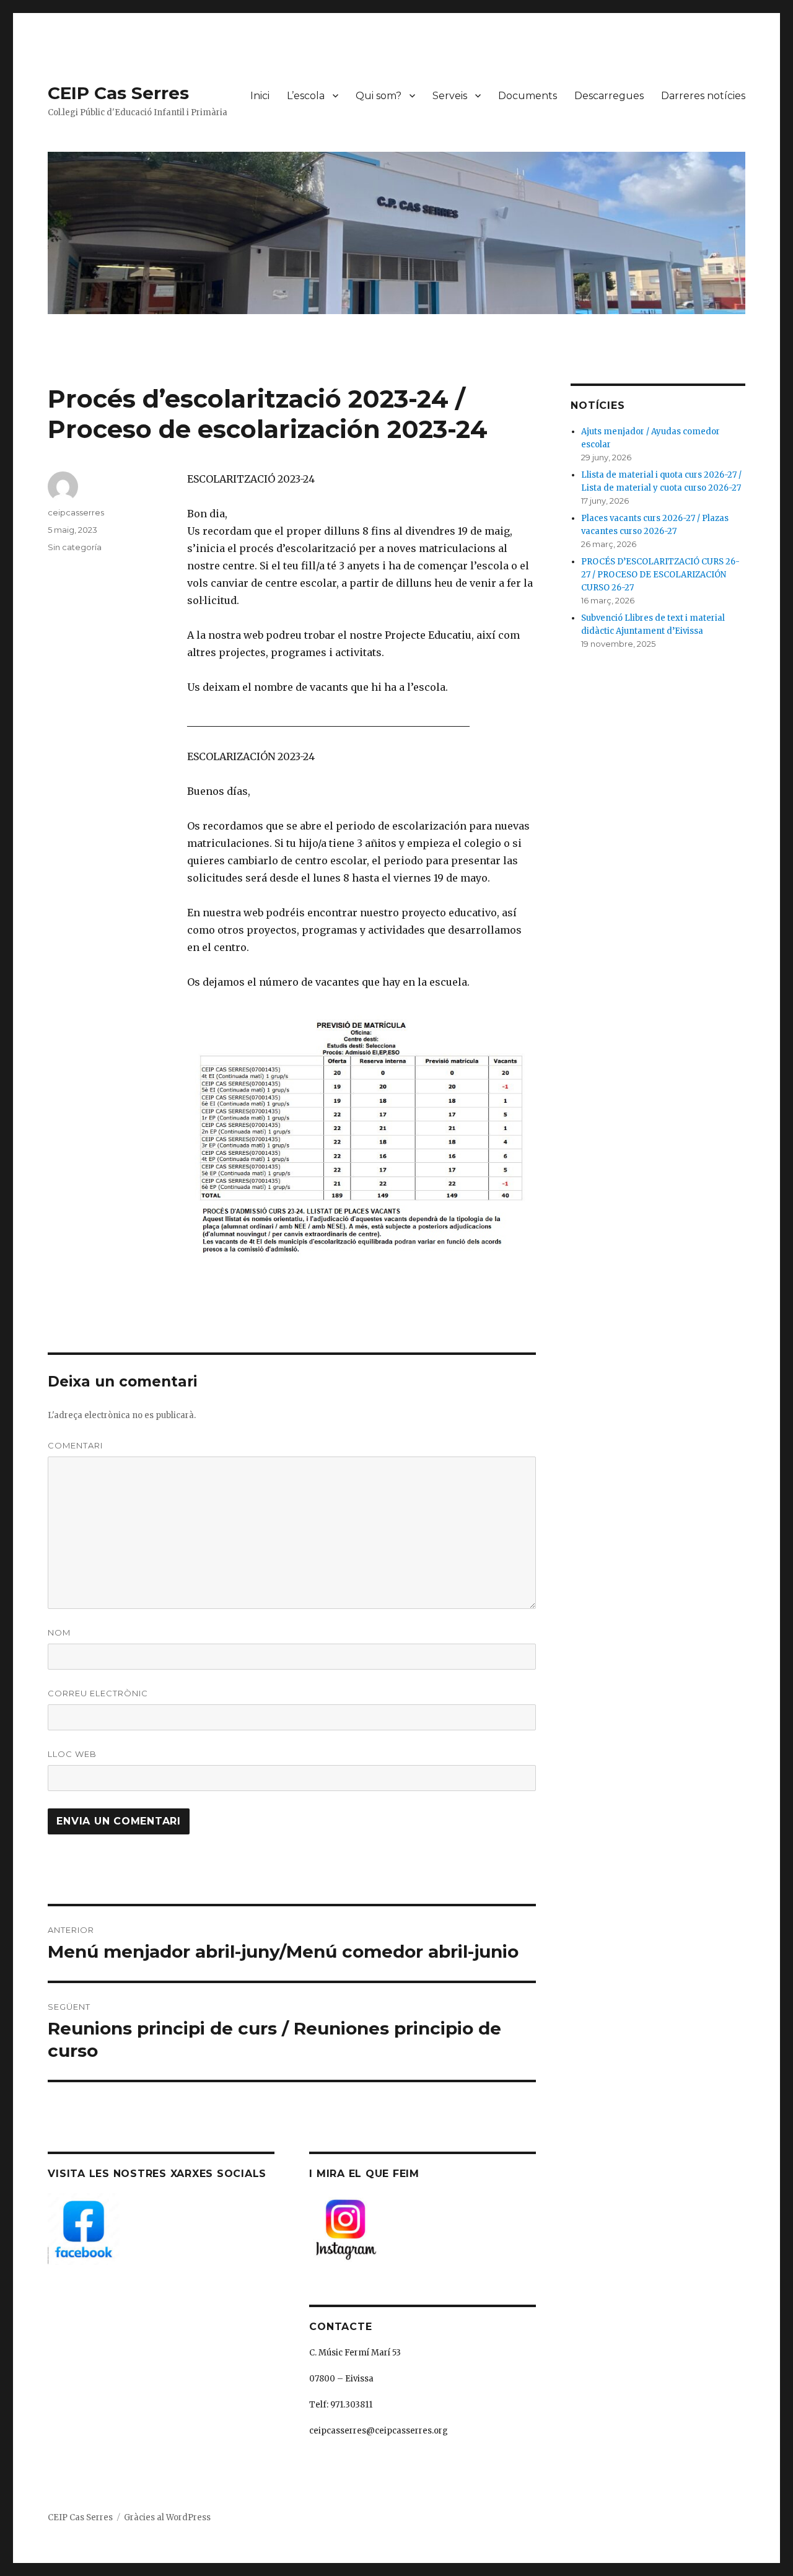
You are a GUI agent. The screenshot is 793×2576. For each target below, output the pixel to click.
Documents (528, 96)
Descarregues (609, 96)
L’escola (306, 96)
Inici (260, 96)
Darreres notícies (703, 96)
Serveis (450, 96)
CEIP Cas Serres (118, 93)
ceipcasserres (76, 512)
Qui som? (379, 96)
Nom (59, 1632)
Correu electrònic (98, 1693)
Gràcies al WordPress (167, 2517)
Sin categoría (75, 547)
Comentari (75, 1445)
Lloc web (72, 1754)
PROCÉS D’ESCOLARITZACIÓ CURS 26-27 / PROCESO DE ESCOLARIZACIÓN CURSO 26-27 (660, 575)
